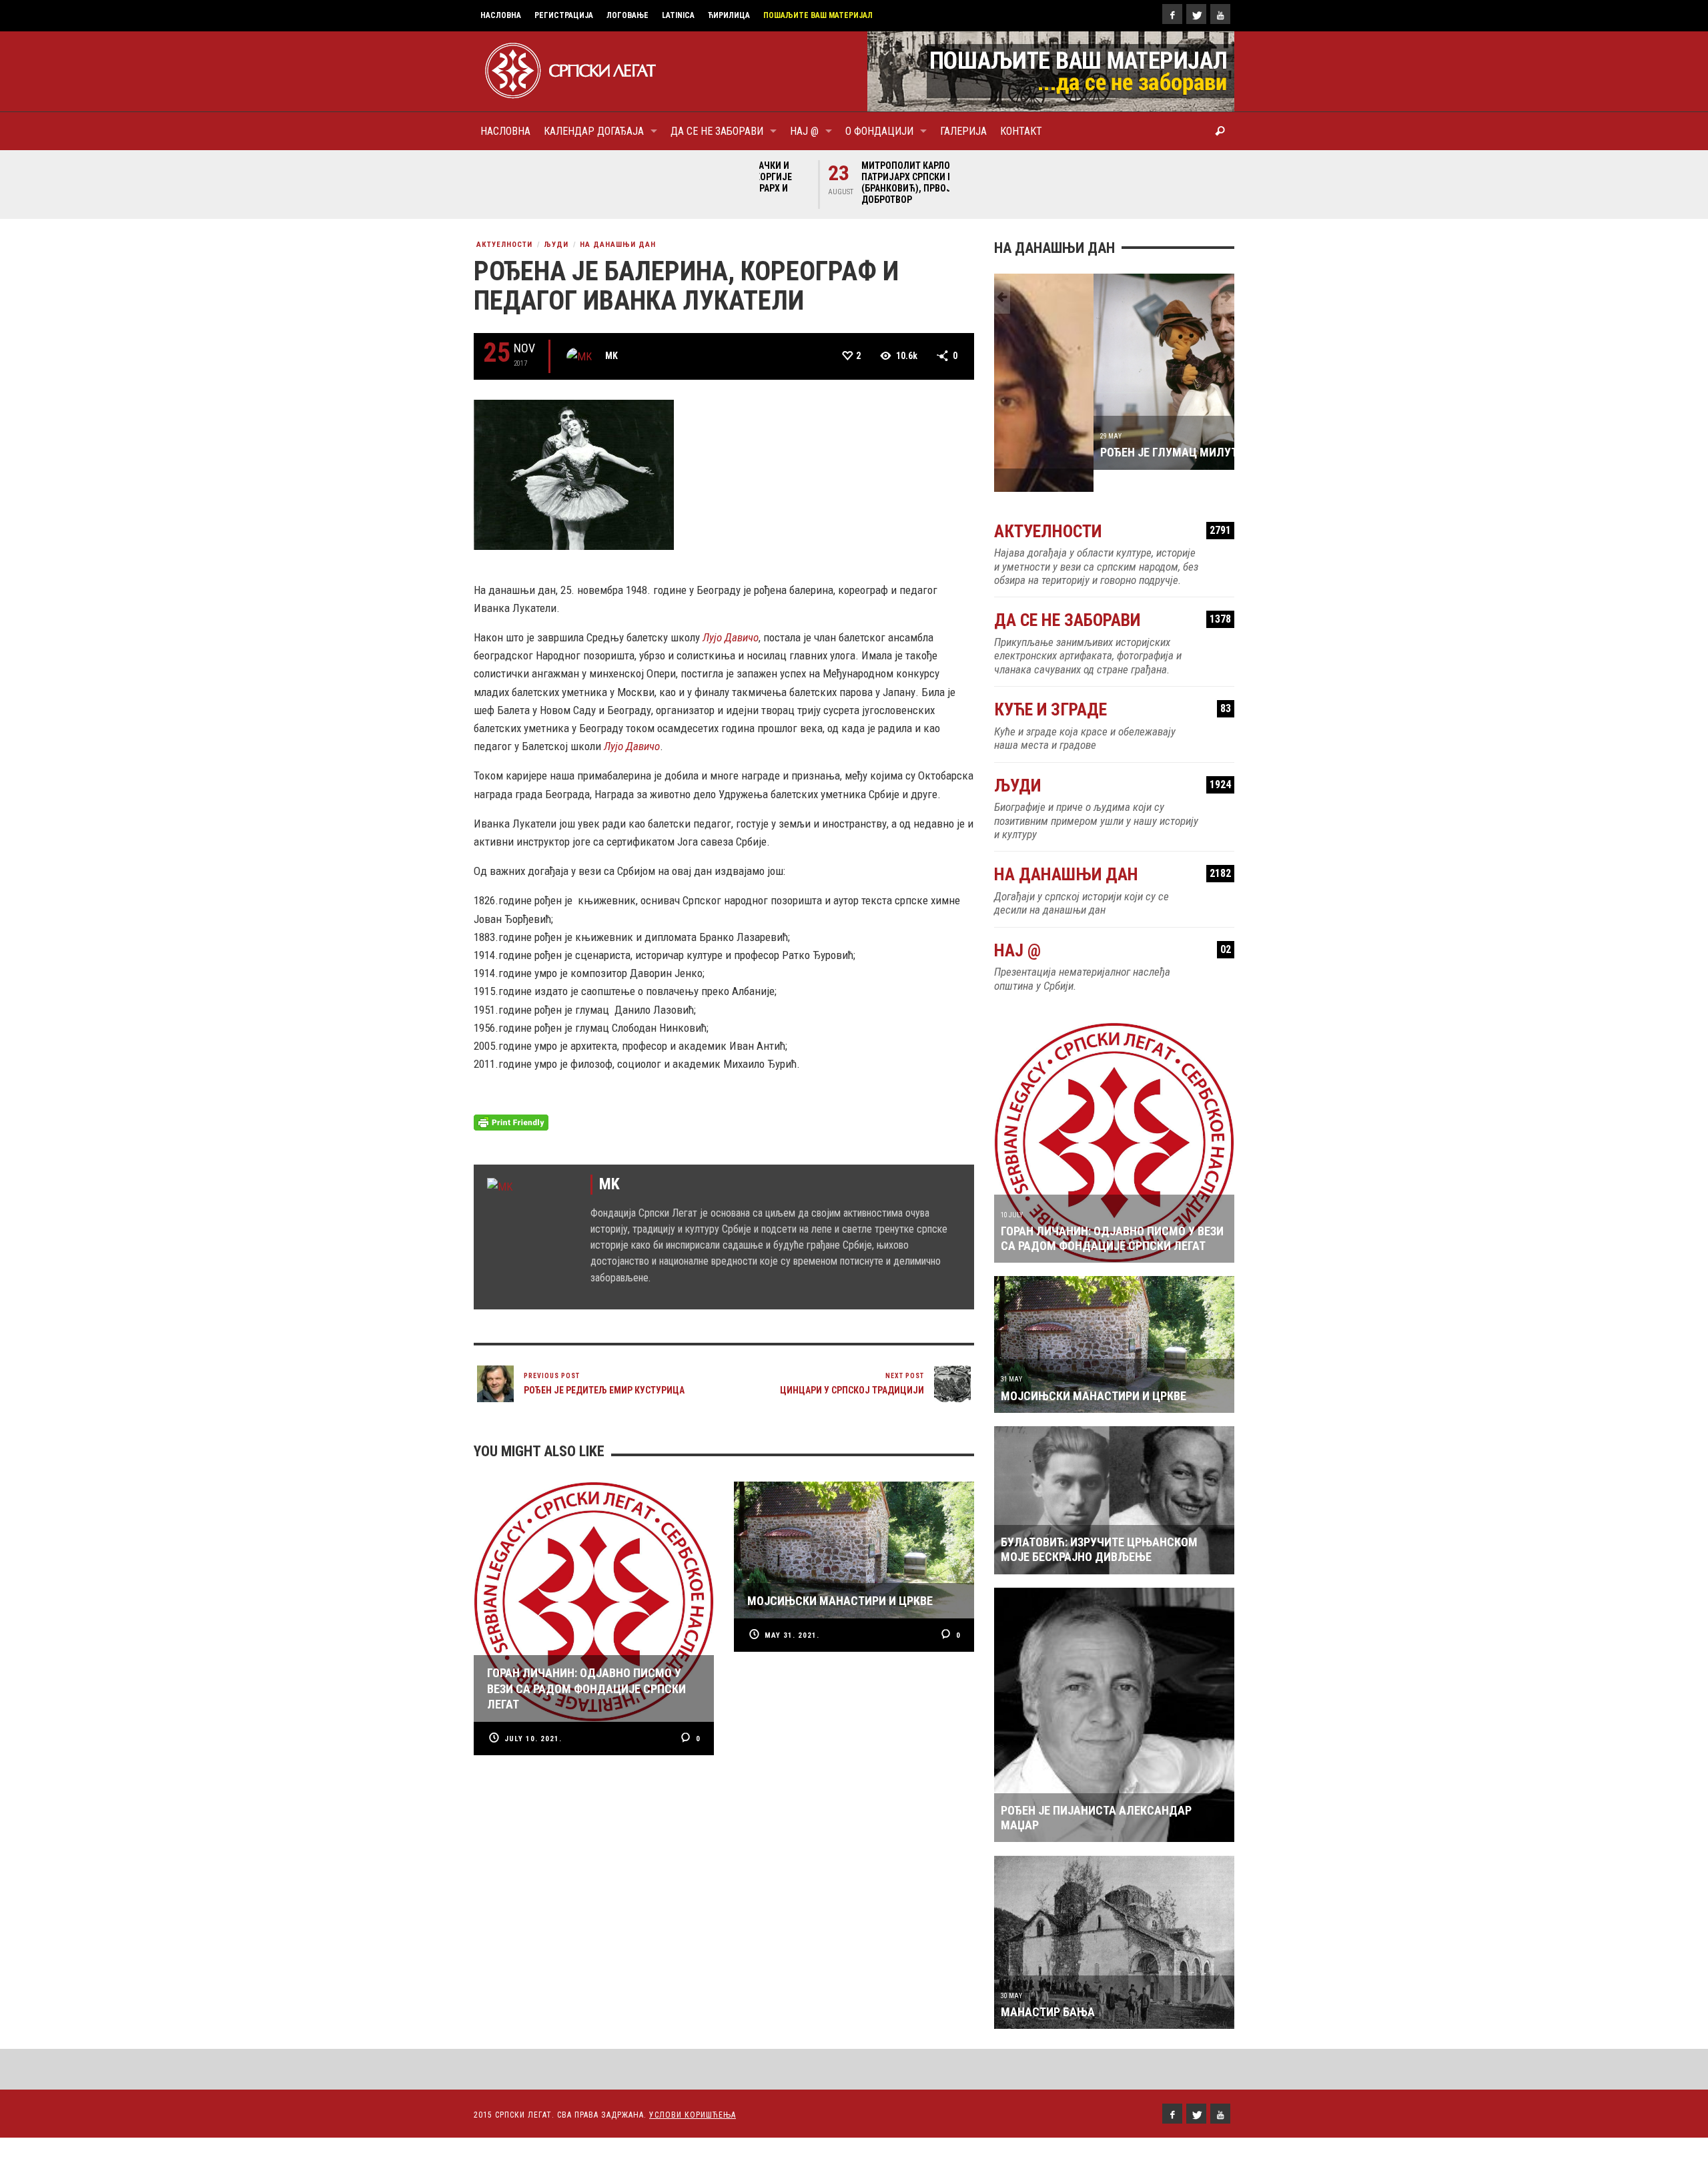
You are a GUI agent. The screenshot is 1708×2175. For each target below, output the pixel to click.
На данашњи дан (618, 245)
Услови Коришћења (693, 2094)
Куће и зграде (1113, 688)
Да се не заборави (1113, 599)
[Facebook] (1172, 14)
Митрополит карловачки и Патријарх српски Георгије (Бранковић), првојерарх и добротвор (856, 183)
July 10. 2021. (533, 1739)
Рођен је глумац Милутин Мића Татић (1113, 452)
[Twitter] (1196, 14)
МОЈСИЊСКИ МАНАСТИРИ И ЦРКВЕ (1094, 1374)
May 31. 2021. (792, 1635)
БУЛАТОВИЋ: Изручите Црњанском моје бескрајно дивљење (1099, 1528)
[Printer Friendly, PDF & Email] (511, 1122)
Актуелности (504, 245)
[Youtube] (1220, 14)
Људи (556, 245)
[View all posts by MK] (579, 356)
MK (611, 356)
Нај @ (1113, 929)
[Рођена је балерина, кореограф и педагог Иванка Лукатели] (574, 474)
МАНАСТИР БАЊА (1048, 1990)
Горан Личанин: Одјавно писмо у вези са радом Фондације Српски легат (1112, 1216)
